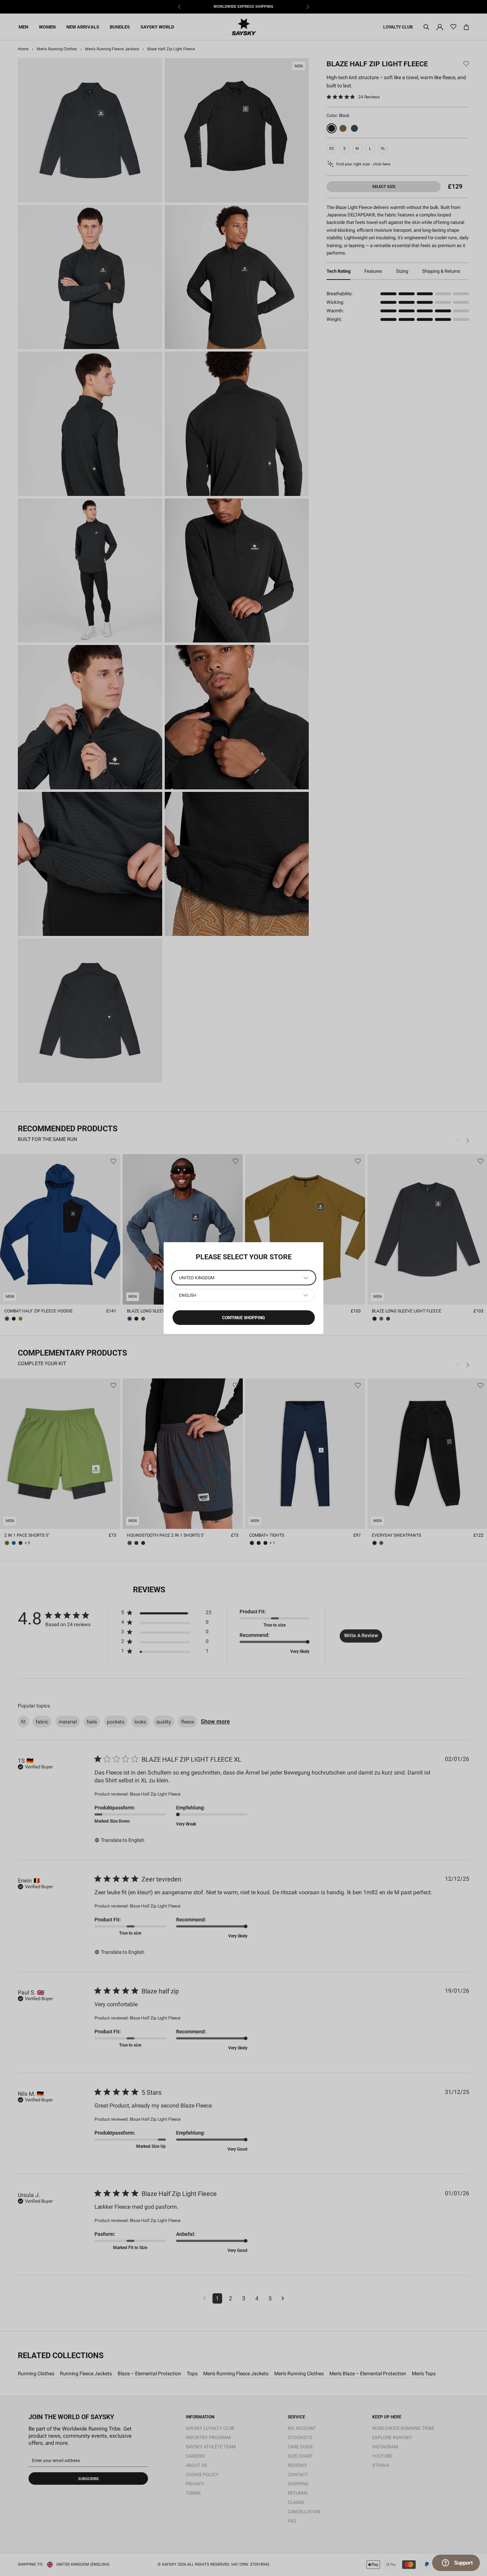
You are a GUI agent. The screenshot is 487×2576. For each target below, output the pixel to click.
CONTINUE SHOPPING (243, 1318)
